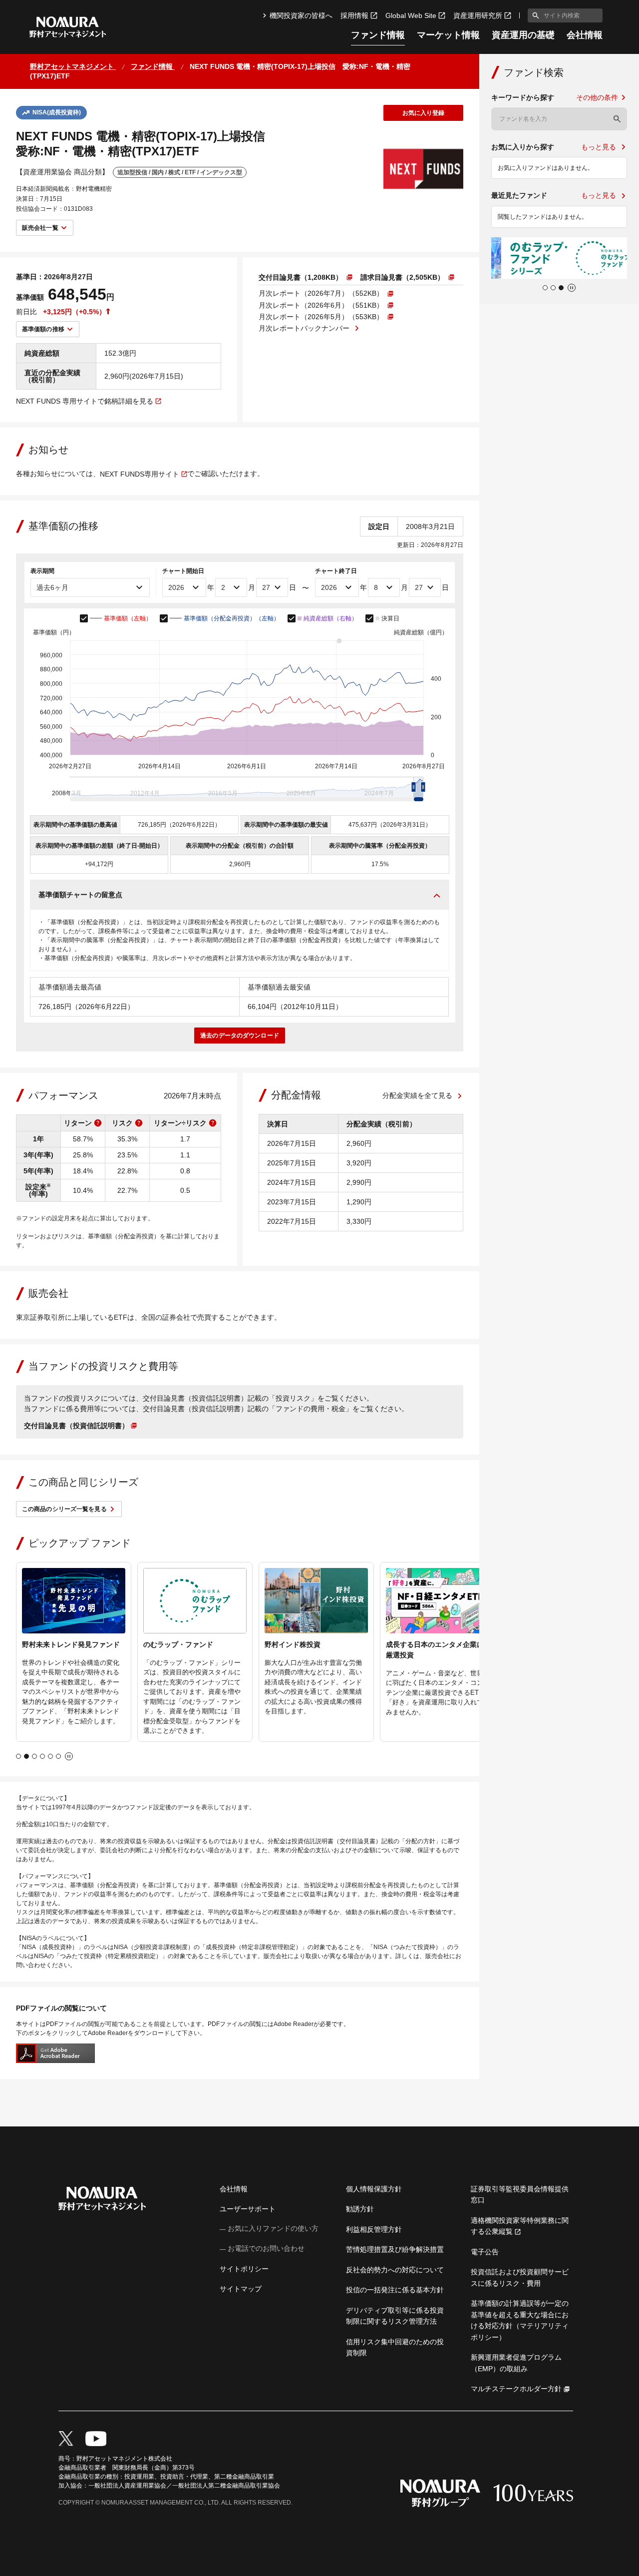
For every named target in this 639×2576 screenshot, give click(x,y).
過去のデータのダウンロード (240, 1035)
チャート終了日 (336, 571)
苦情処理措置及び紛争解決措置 (395, 2249)
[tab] (18, 1756)
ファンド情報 (378, 35)
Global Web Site (411, 15)
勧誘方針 (360, 2209)
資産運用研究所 (478, 15)
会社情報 (585, 35)
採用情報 (354, 15)
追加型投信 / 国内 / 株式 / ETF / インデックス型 (180, 172)
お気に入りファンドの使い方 (273, 2228)
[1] (534, 15)
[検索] (617, 119)
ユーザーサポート (248, 2209)
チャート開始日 (183, 571)
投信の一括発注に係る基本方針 (395, 2290)
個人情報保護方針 (374, 2189)
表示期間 (42, 571)
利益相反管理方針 (374, 2229)
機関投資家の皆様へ (301, 15)
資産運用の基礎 (523, 35)
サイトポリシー (244, 2269)
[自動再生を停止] (69, 1756)
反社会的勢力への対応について (395, 2270)
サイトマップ (241, 2289)
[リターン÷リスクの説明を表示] (213, 1123)
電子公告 (485, 2252)
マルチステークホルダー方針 (516, 2389)
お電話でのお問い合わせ (266, 2248)
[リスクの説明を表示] (139, 1123)
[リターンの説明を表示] (98, 1123)
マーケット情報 (448, 35)
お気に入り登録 (424, 113)
